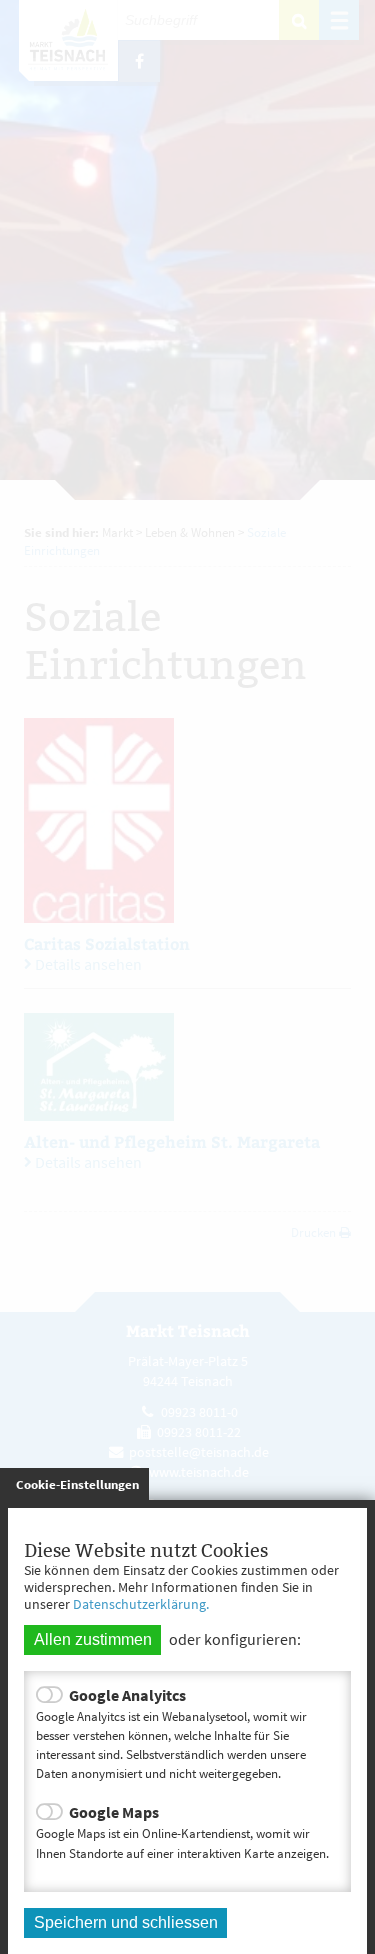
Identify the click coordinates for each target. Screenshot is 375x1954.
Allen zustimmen (93, 1639)
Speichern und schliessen (126, 1922)
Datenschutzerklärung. (141, 1604)
